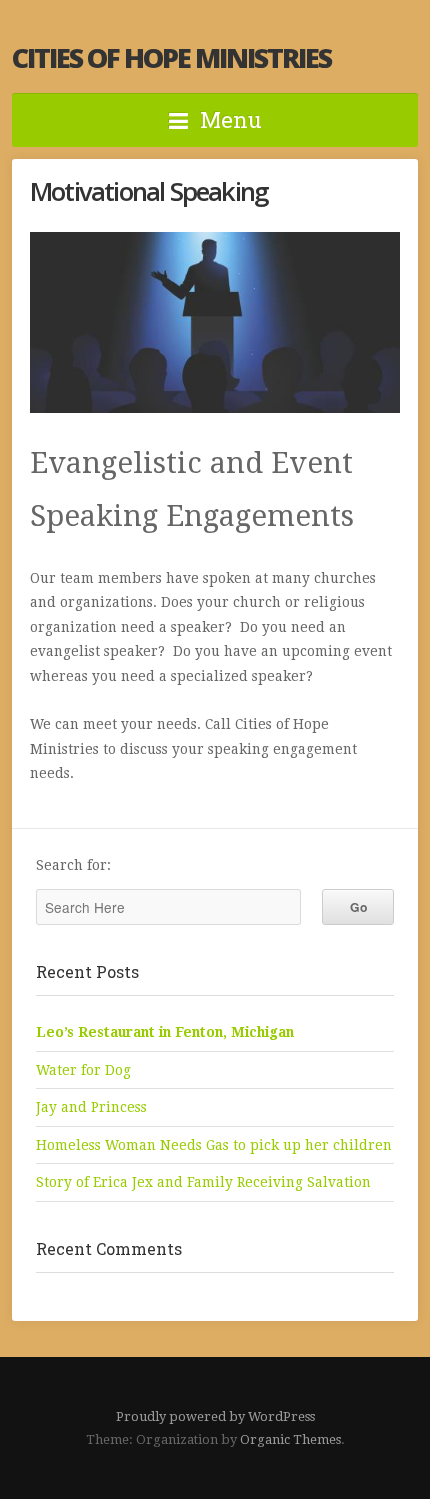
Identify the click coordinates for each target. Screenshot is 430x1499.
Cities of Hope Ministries (171, 57)
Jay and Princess (91, 1107)
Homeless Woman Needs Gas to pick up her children (214, 1145)
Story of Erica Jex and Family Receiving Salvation (203, 1182)
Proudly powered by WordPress (215, 1416)
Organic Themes (290, 1439)
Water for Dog (83, 1070)
